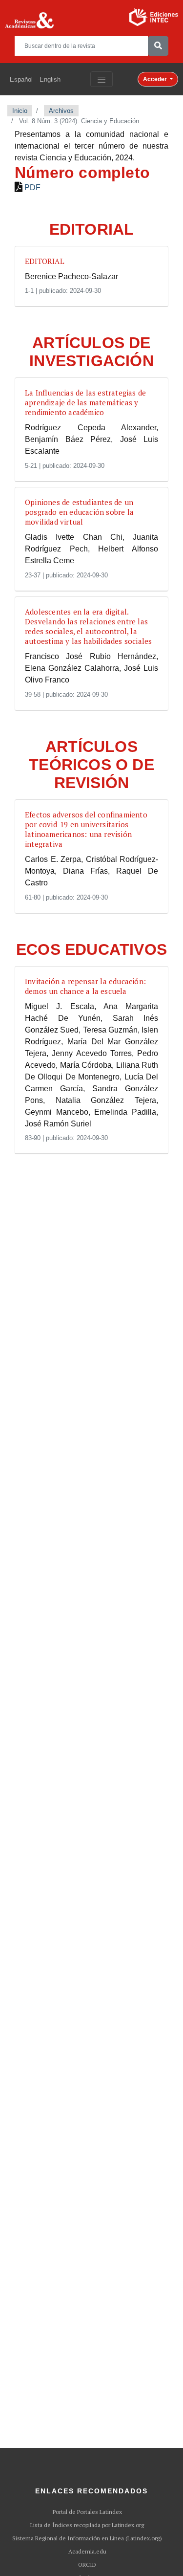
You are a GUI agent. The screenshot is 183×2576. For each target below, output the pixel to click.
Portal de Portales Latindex (87, 2512)
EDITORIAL (45, 261)
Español (21, 79)
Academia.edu (87, 2552)
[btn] (158, 46)
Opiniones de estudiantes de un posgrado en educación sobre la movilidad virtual (79, 512)
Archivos (61, 111)
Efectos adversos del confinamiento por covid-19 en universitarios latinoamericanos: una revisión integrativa (86, 829)
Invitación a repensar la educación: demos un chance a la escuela (85, 986)
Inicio (20, 111)
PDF (32, 187)
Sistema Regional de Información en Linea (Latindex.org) (87, 2538)
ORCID (87, 2565)
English (50, 79)
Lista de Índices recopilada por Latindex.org (87, 2525)
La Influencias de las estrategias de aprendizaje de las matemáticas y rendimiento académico (85, 402)
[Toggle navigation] (102, 79)
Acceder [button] (156, 79)
